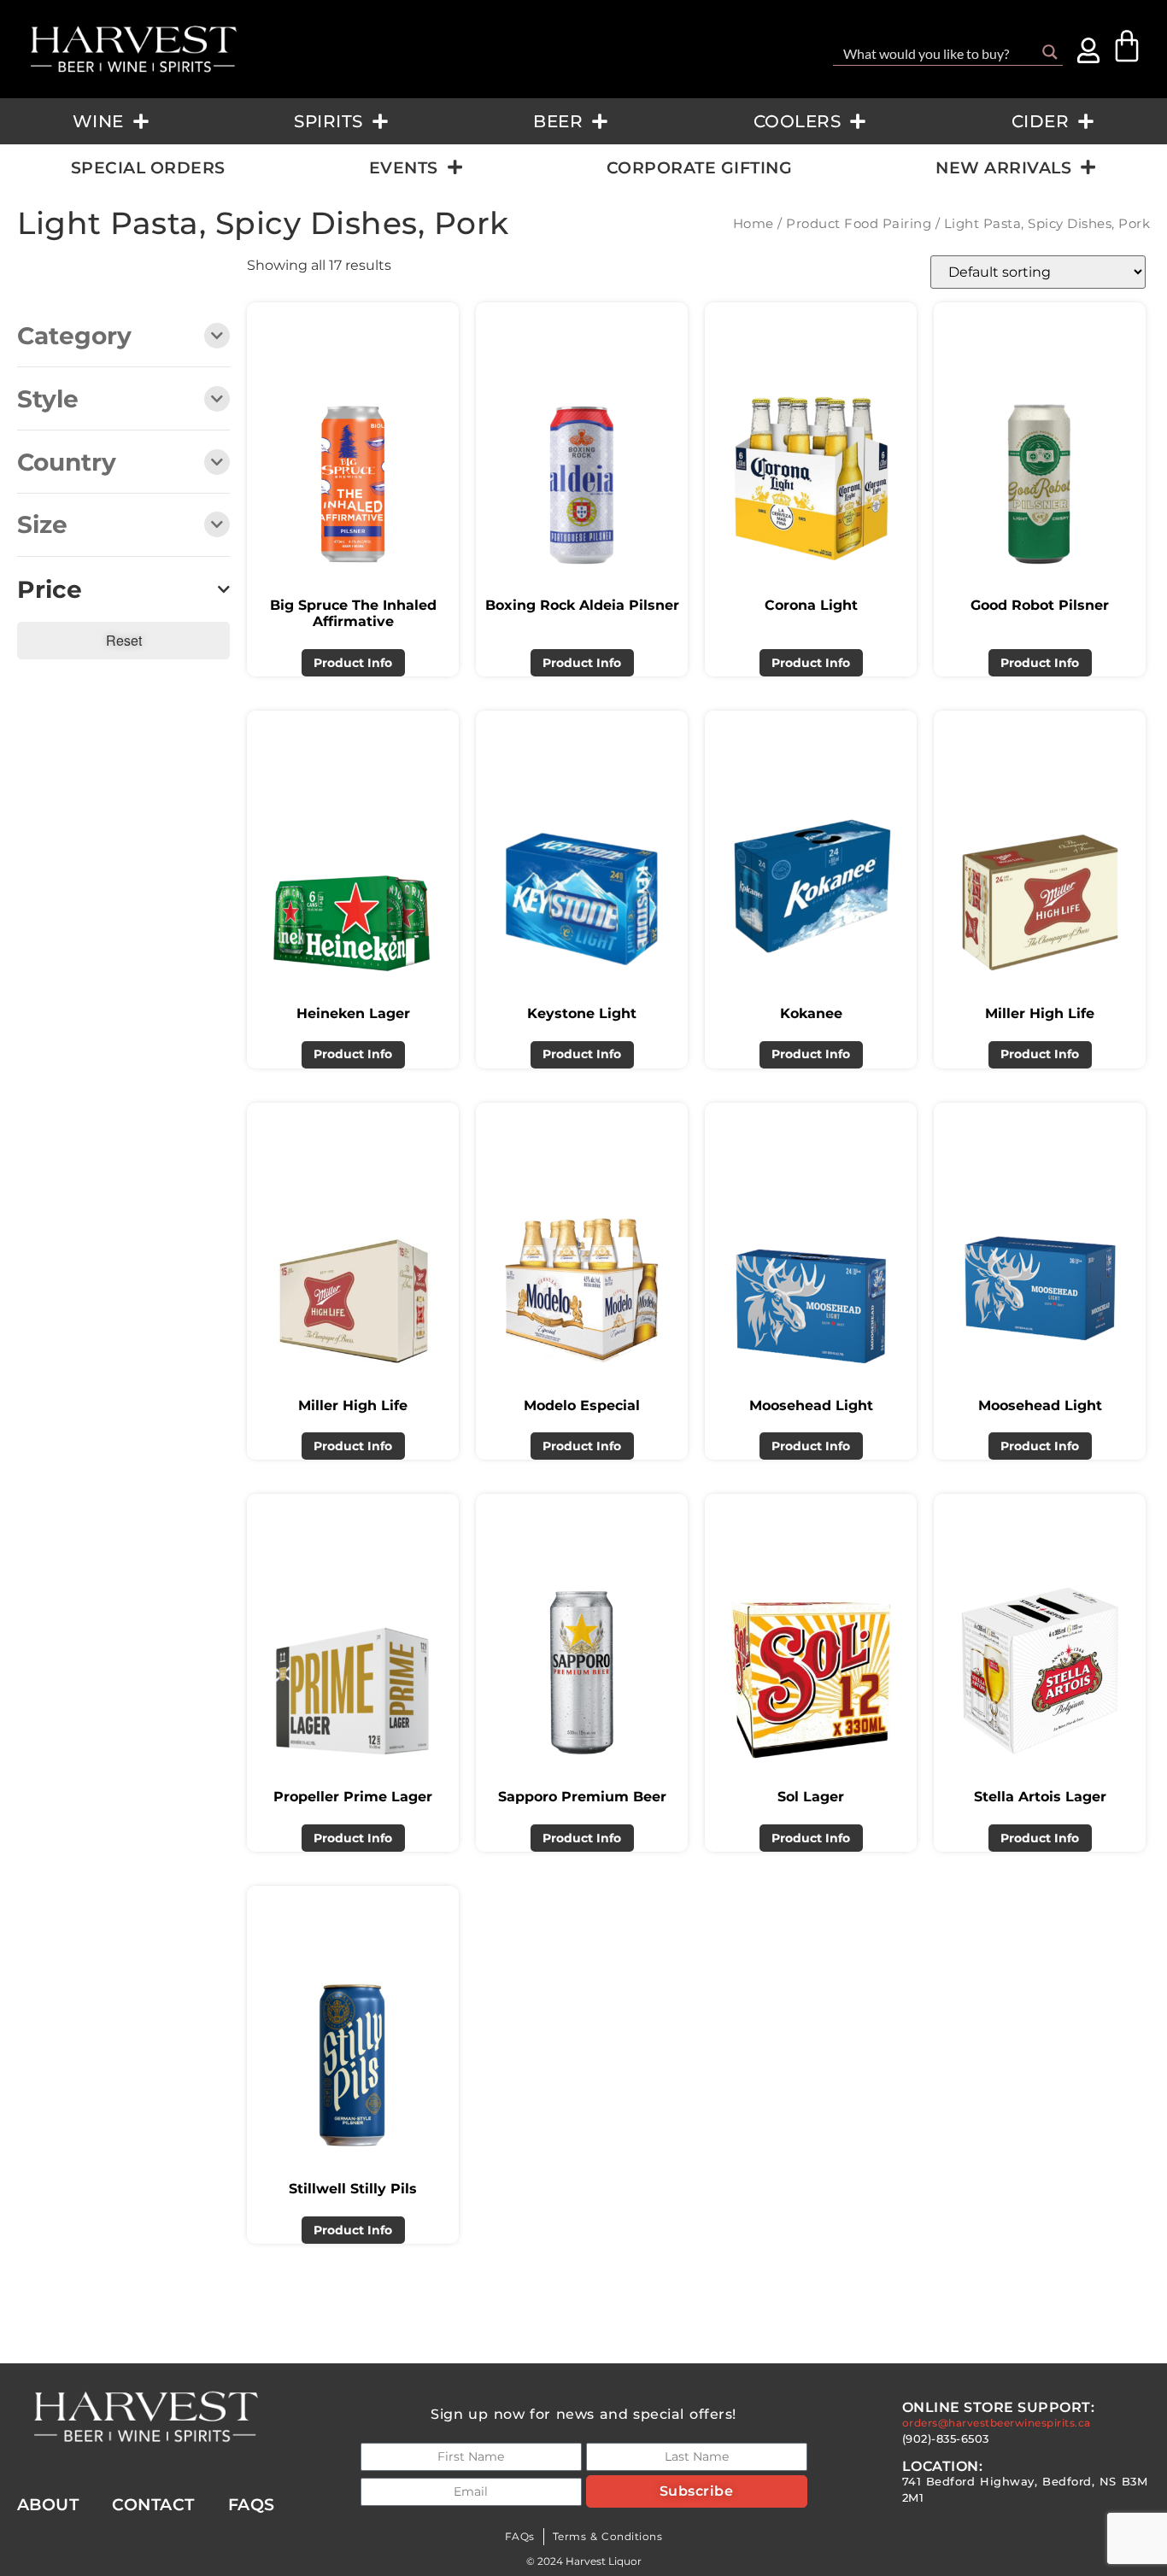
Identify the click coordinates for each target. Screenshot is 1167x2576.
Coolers (798, 121)
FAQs (520, 2536)
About (48, 2504)
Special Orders (148, 167)
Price (50, 590)
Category (74, 337)
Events (404, 167)
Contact (153, 2504)
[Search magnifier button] (1050, 52)
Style (48, 400)
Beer (558, 121)
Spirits (328, 121)
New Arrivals (1003, 167)
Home (754, 224)
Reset (124, 640)
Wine (98, 121)
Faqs (252, 2504)
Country (67, 463)
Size (42, 526)
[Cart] (1127, 46)
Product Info (353, 663)
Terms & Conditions (607, 2536)
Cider (1041, 121)
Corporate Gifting (700, 167)
